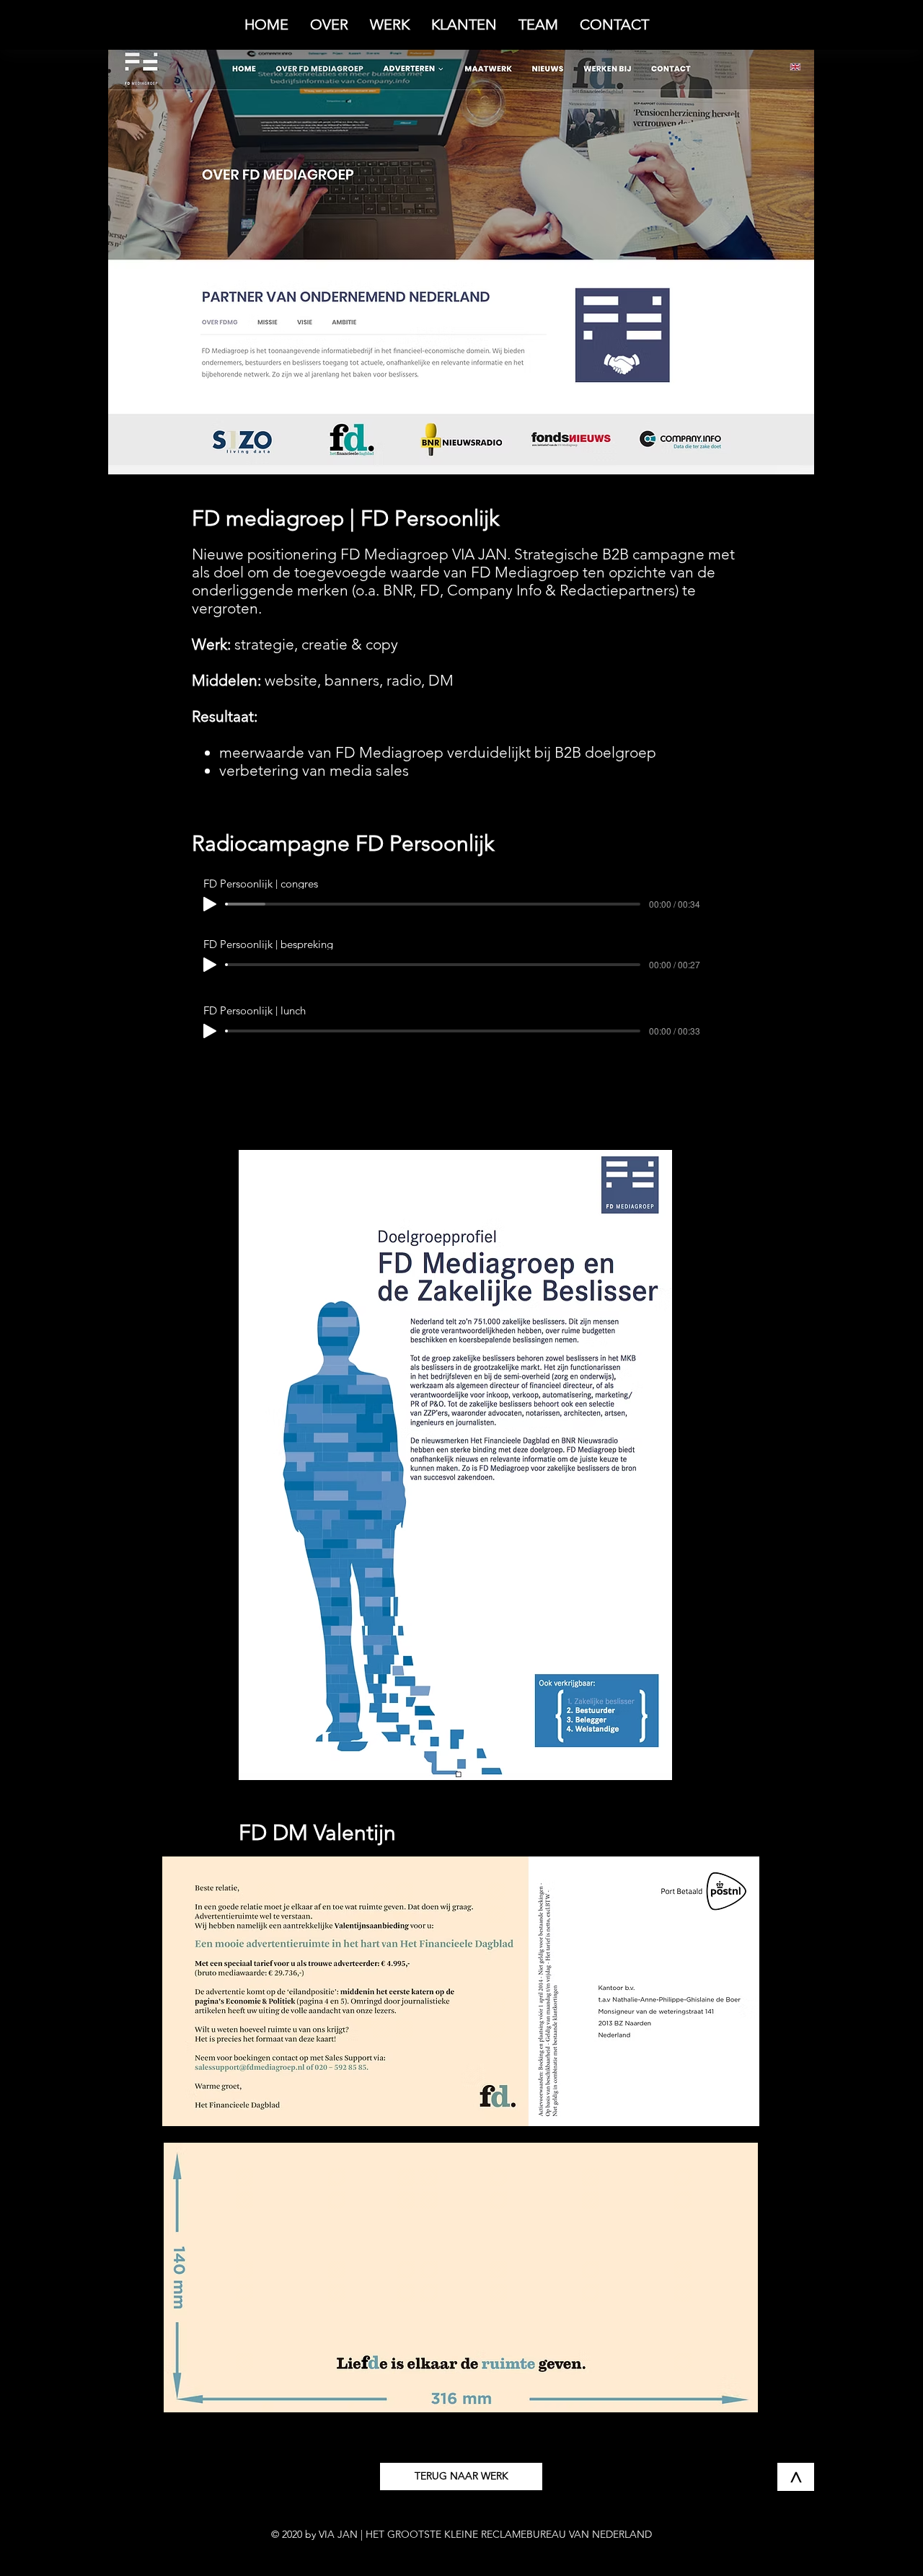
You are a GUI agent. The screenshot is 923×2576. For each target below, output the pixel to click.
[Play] (210, 904)
